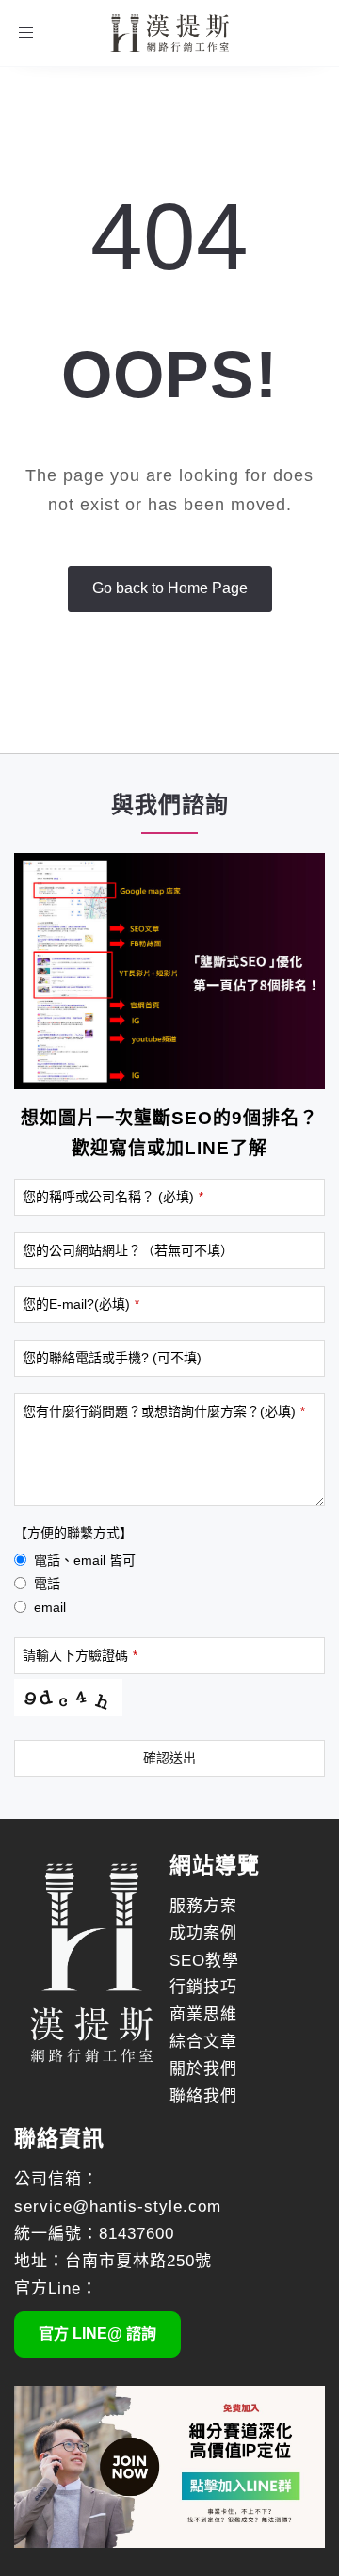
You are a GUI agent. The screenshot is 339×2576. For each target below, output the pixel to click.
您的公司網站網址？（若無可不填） (128, 1250)
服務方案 (203, 1906)
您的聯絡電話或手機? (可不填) (112, 1358)
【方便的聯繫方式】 (73, 1533)
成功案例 (203, 1933)
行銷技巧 (203, 1987)
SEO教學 (204, 1961)
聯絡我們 (203, 2096)
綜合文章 (203, 2042)
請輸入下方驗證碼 (80, 1655)
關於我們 (203, 2069)
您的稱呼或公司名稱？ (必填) (113, 1197)
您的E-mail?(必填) (81, 1304)
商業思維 (203, 2014)
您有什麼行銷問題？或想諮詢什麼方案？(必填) (164, 1411)
